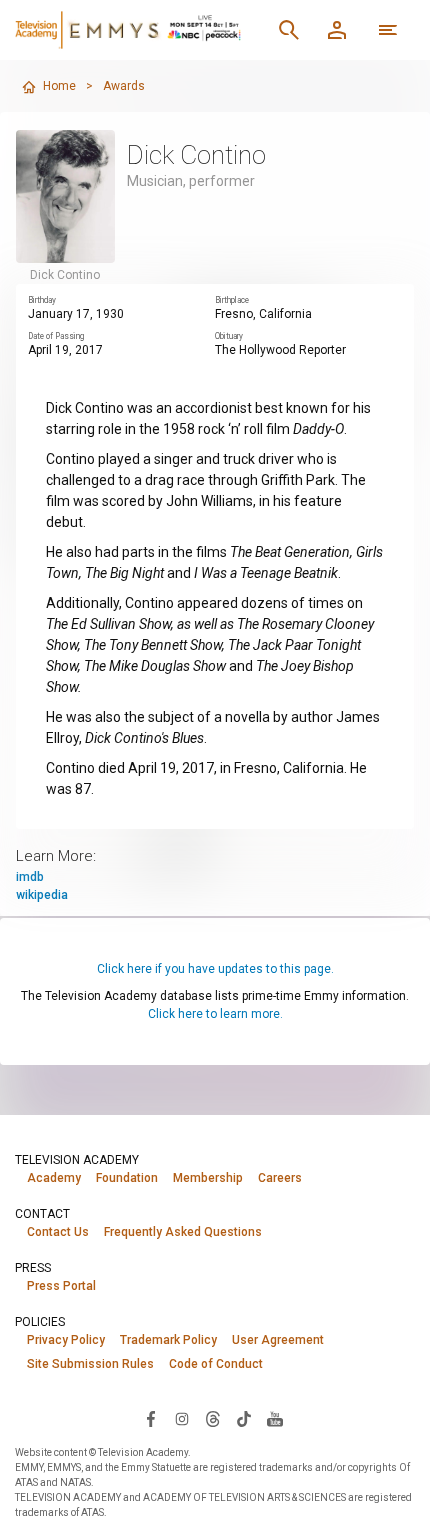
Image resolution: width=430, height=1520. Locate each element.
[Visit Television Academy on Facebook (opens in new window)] (151, 1418)
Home (59, 86)
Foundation (127, 1178)
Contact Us (58, 1232)
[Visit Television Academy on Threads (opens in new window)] (213, 1418)
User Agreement (278, 1340)
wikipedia (42, 895)
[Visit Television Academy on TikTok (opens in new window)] (244, 1418)
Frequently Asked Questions (183, 1232)
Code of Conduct (216, 1364)
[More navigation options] (388, 30)
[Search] (289, 30)
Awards (124, 86)
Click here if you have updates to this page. (215, 969)
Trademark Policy (168, 1340)
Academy (54, 1178)
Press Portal (61, 1286)
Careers (280, 1178)
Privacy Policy (66, 1340)
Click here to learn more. (215, 1014)
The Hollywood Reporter (280, 350)
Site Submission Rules (90, 1364)
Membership (208, 1178)
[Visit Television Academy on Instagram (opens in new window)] (182, 1418)
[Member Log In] (337, 30)
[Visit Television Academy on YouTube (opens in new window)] (275, 1418)
